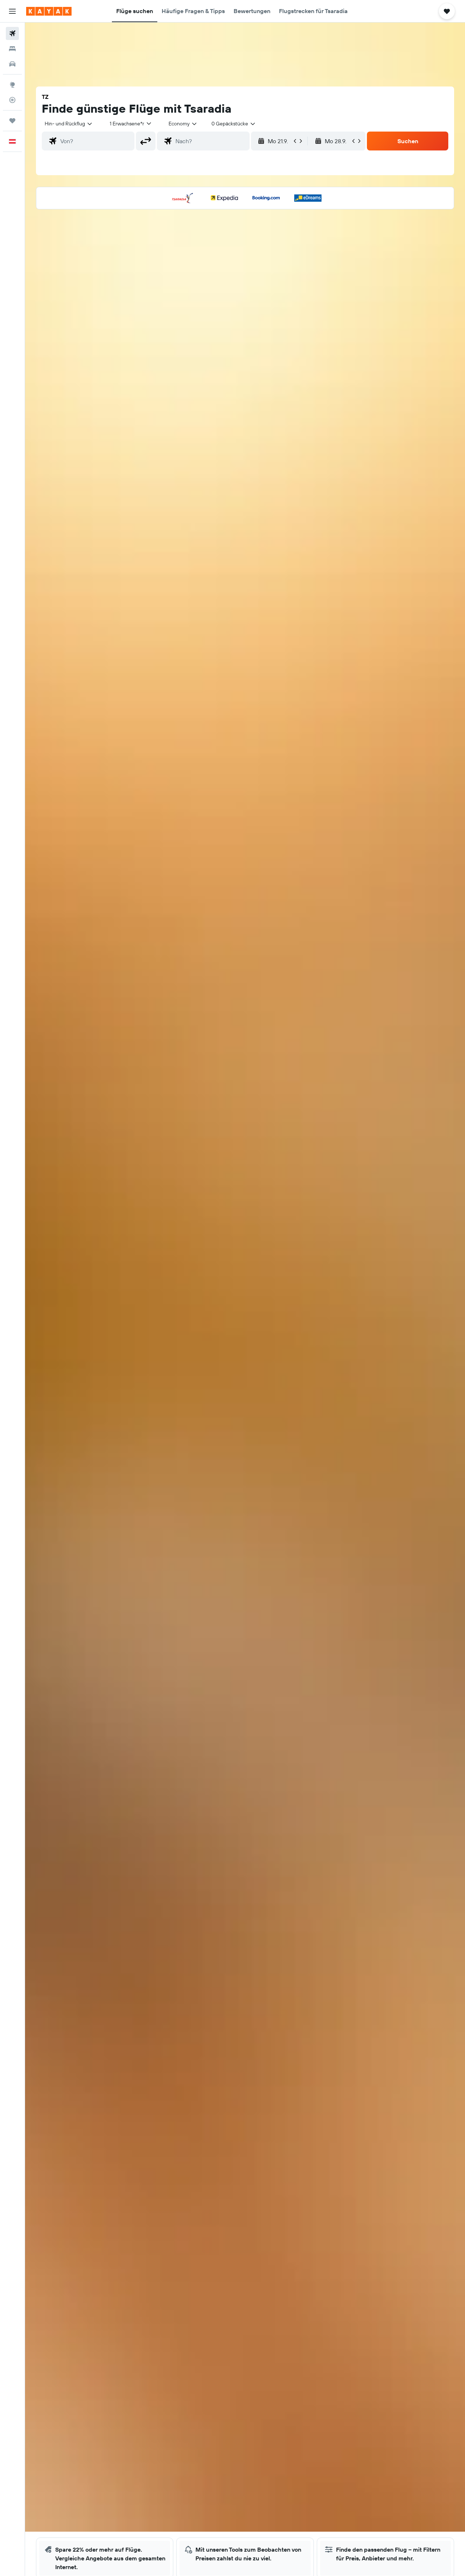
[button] (12, 11)
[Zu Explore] (12, 85)
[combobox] (69, 124)
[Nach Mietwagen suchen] (12, 64)
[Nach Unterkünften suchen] (12, 49)
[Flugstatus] (12, 100)
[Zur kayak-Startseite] (49, 11)
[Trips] (12, 121)
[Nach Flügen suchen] (12, 33)
